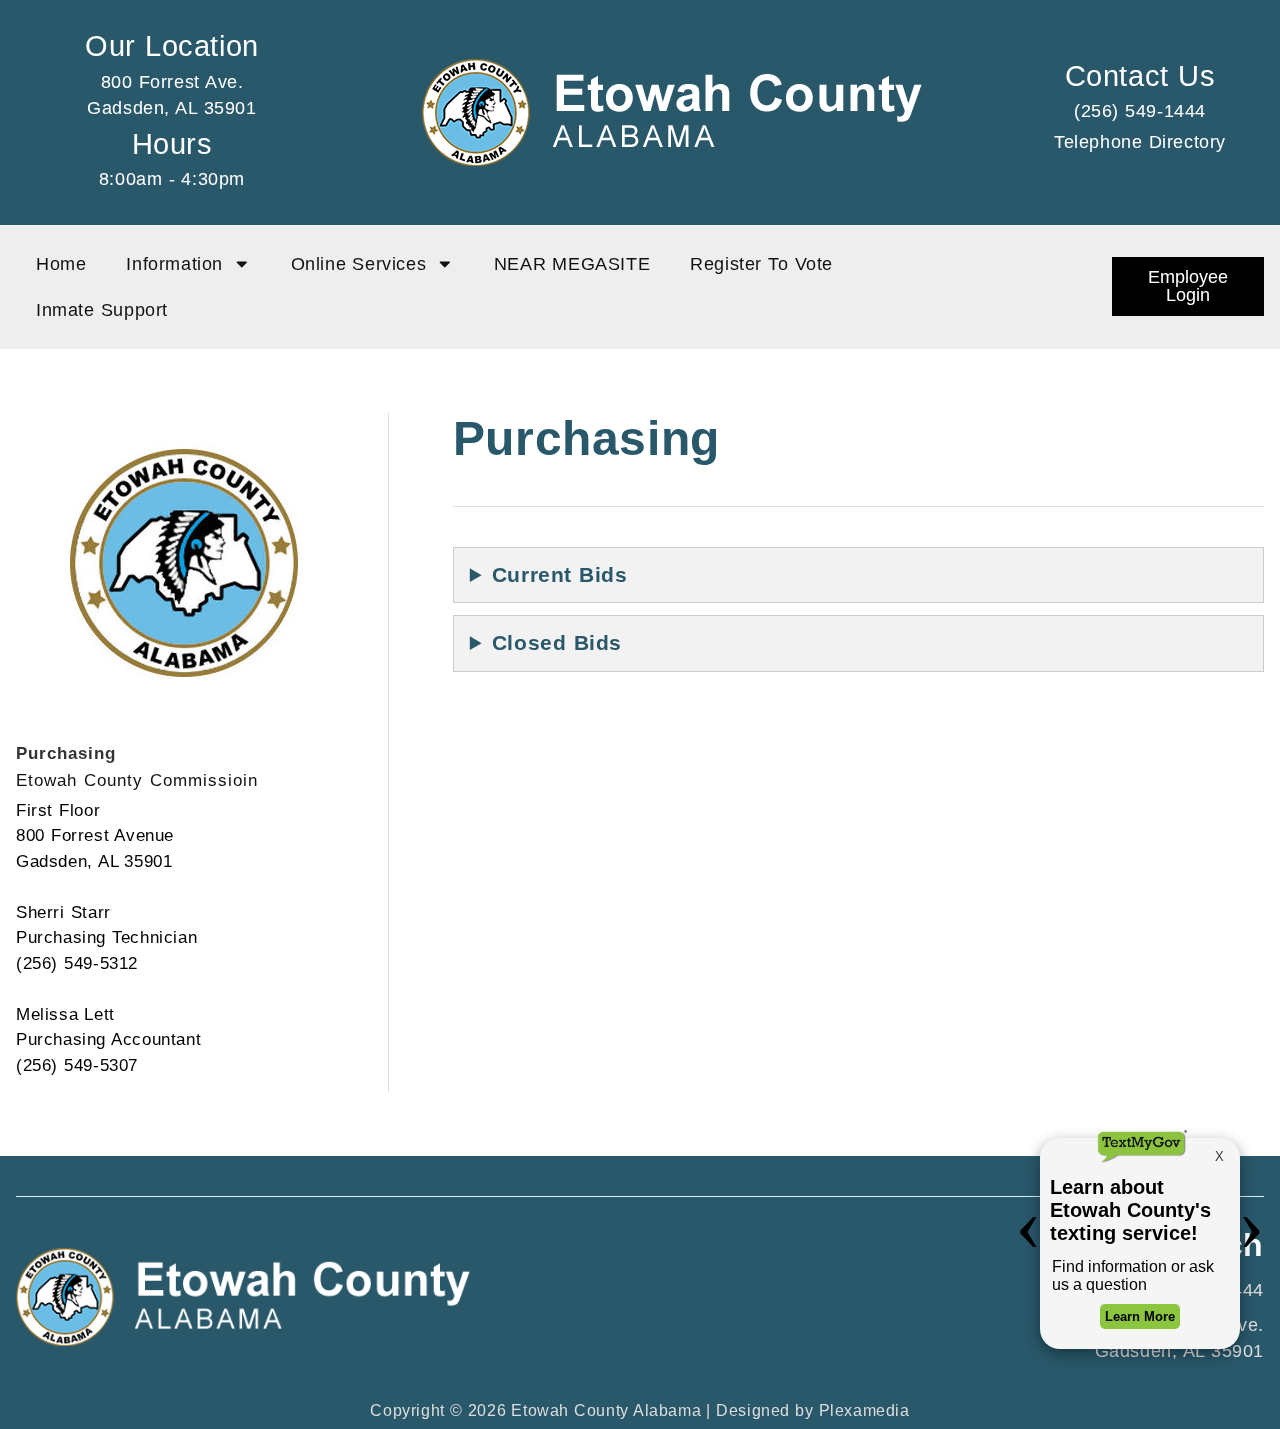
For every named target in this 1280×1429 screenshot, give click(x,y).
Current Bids (560, 574)
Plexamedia (864, 1410)
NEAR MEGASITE (572, 264)
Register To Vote (761, 264)
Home (61, 264)
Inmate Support (102, 310)
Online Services (359, 264)
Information (174, 264)
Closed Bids (557, 642)
